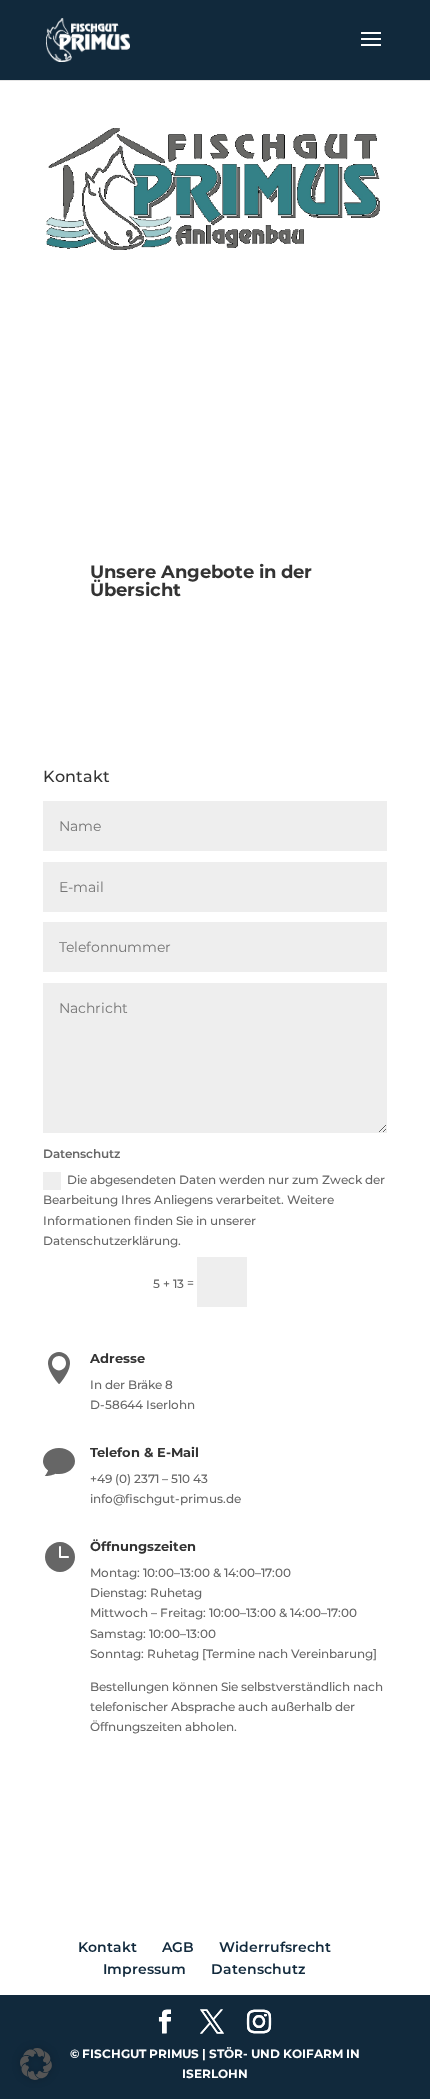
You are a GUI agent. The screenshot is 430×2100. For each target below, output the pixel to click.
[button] (36, 2064)
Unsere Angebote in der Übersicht (201, 581)
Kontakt (107, 1947)
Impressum (144, 1969)
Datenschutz (258, 1969)
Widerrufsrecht (275, 1947)
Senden (326, 1282)
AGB (178, 1947)
